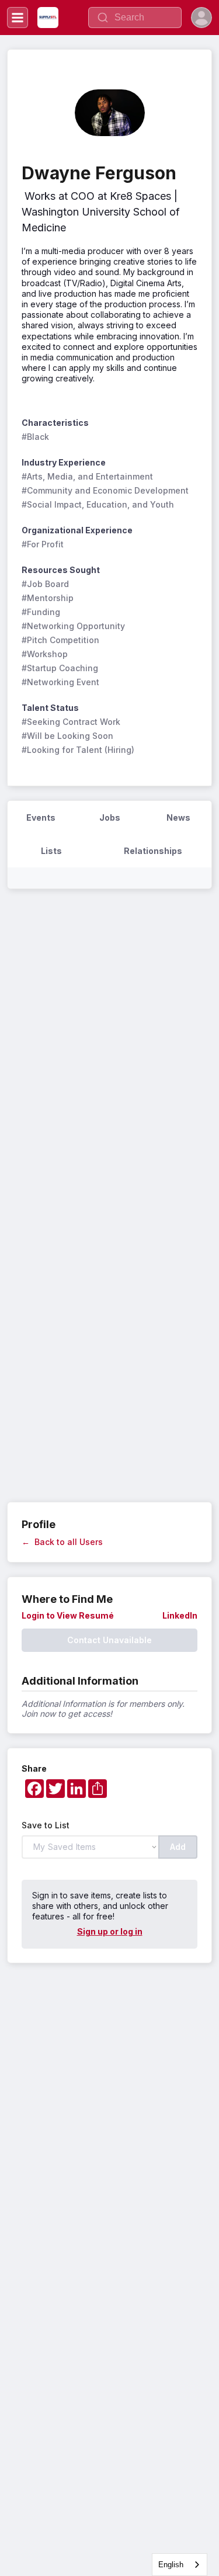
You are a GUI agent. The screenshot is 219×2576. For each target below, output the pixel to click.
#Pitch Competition (60, 640)
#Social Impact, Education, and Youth (98, 504)
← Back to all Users (62, 1542)
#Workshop (45, 654)
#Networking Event (60, 682)
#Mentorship (48, 598)
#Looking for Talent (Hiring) (78, 750)
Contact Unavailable (109, 1640)
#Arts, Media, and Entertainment (87, 476)
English (171, 2565)
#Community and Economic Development (105, 490)
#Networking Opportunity (73, 626)
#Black (35, 437)
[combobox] (180, 2565)
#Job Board (45, 584)
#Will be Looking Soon (67, 736)
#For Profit (43, 544)
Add (178, 1847)
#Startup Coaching (60, 668)
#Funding (41, 612)
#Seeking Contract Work (71, 722)
